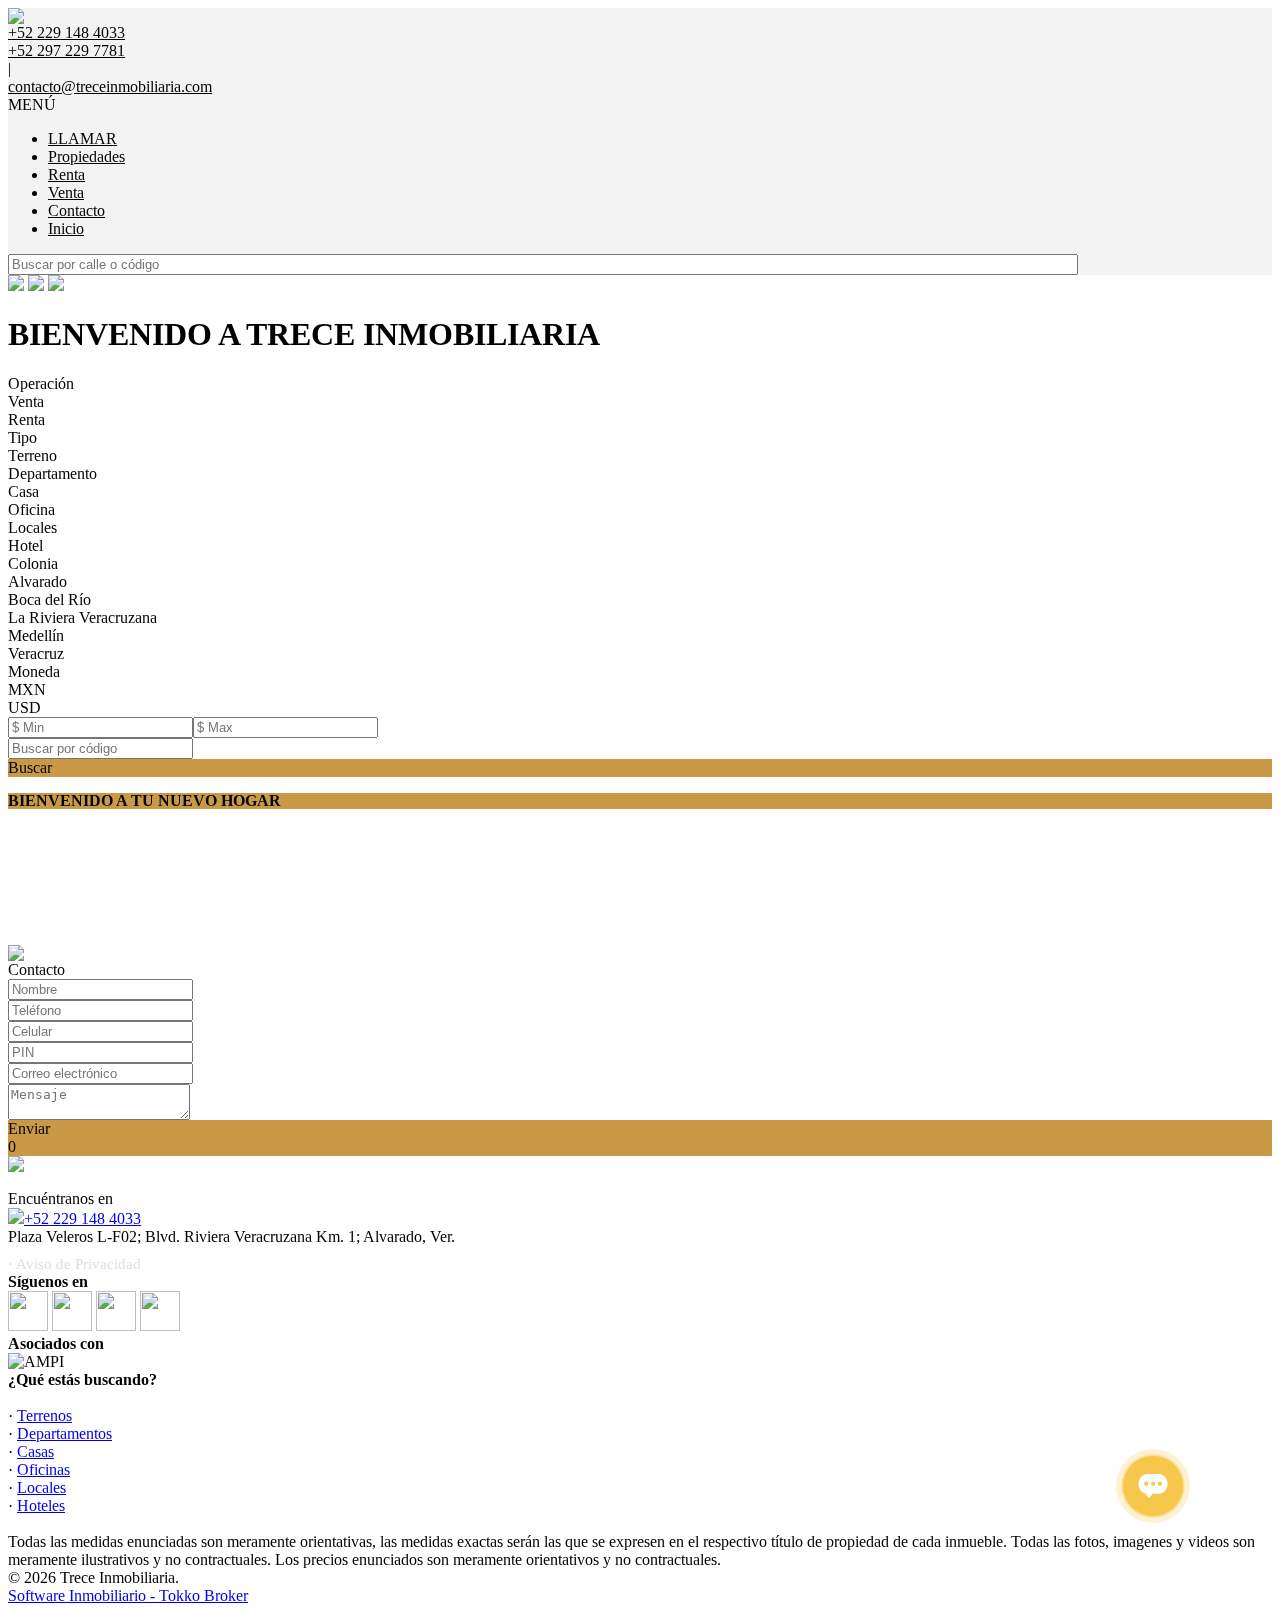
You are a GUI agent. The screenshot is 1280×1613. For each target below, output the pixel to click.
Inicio (66, 228)
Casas (35, 1451)
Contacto (76, 210)
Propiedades (86, 156)
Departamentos (64, 1433)
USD (24, 707)
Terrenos (44, 1415)
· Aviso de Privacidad (74, 1264)
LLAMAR (82, 138)
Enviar (29, 1128)
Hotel (25, 545)
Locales (32, 527)
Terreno (32, 455)
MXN (27, 689)
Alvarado (37, 581)
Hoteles (41, 1505)
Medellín (36, 635)
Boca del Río (49, 599)
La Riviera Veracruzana (82, 617)
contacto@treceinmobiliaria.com (110, 86)
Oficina (31, 509)
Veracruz (36, 653)
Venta (66, 192)
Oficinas (43, 1469)
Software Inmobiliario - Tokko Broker (128, 1595)
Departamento (52, 473)
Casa (23, 491)
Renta (66, 174)
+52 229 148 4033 (82, 1218)
